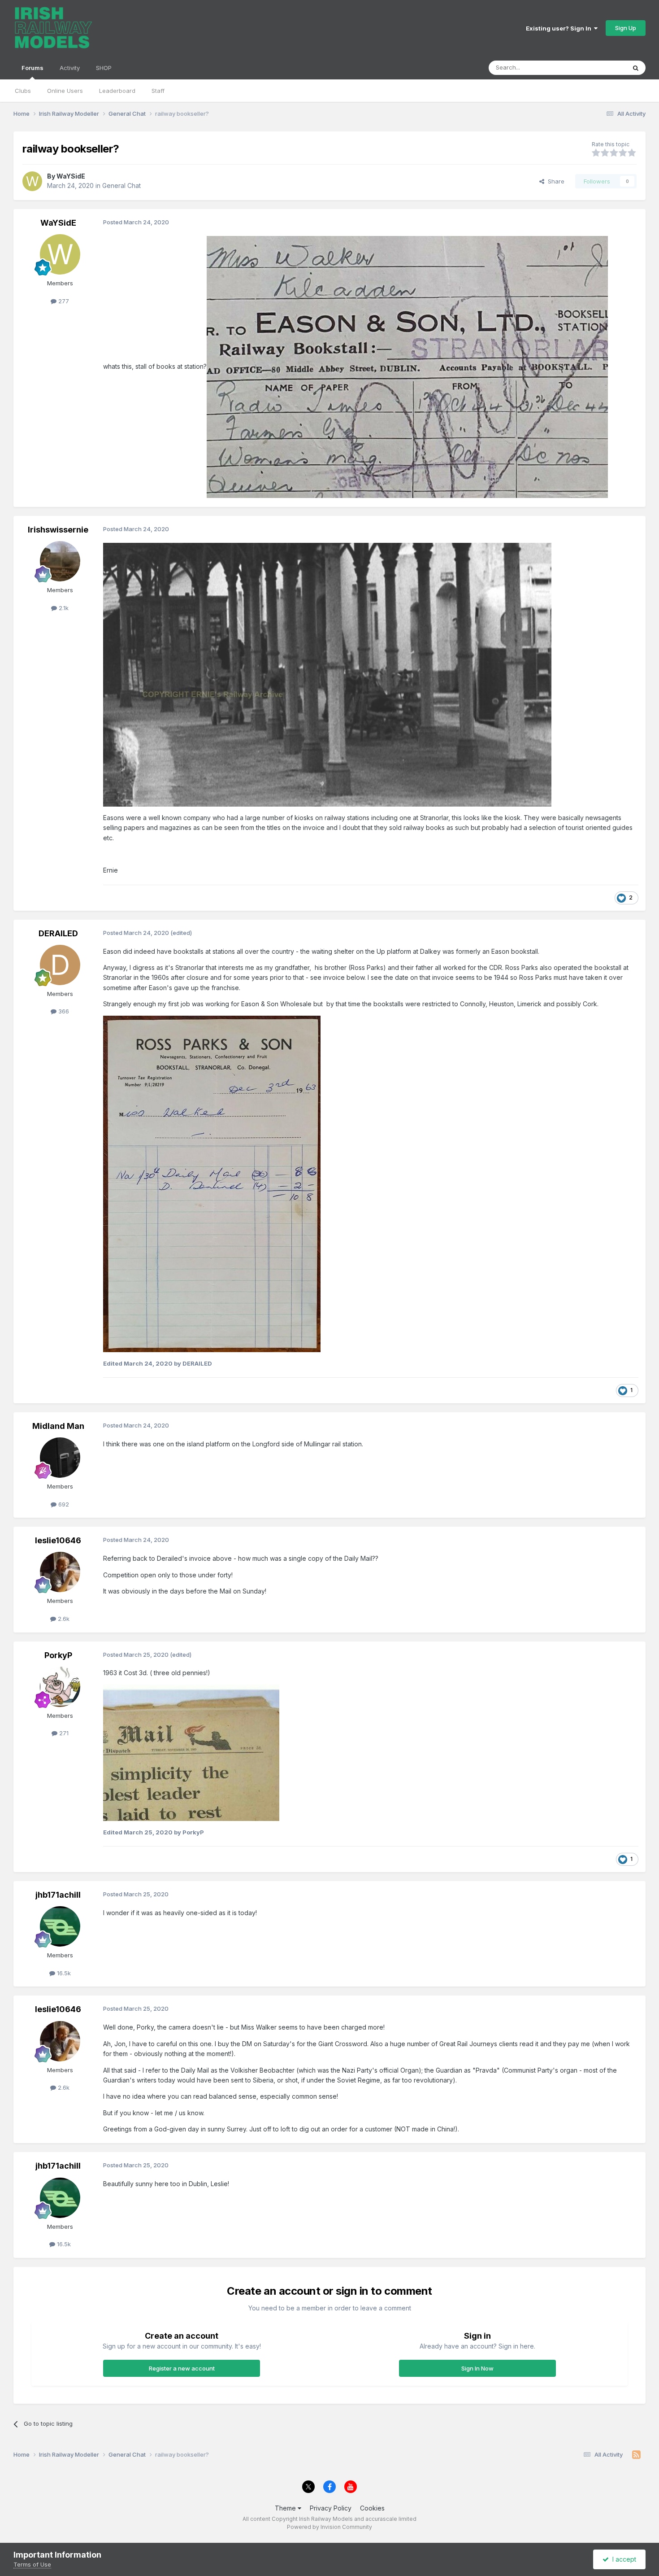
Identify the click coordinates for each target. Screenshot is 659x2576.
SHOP (104, 68)
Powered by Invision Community (329, 2527)
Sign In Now (477, 2368)
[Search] (636, 68)
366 (63, 1011)
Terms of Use (32, 2564)
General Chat (121, 186)
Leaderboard (117, 91)
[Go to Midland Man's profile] (60, 1458)
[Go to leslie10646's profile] (60, 1572)
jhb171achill (58, 1895)
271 (63, 1733)
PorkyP (58, 1655)
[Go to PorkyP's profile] (60, 1687)
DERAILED (58, 933)
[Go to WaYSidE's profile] (32, 181)
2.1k (63, 608)
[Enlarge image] (407, 366)
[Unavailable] (212, 1183)
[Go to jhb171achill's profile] (60, 1926)
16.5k (63, 1973)
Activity (70, 68)
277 (63, 301)
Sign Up (626, 28)
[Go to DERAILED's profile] (60, 965)
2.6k (63, 1619)
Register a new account (182, 2368)
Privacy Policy (331, 2508)
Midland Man (58, 1426)
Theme (286, 2508)
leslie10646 (58, 1540)
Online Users (65, 91)
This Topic (600, 68)
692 (63, 1504)
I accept (622, 2559)
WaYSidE (71, 176)
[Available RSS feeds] (636, 2455)
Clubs (23, 91)
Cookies (372, 2508)
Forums (33, 68)
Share (554, 181)
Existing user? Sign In (560, 28)
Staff (158, 91)
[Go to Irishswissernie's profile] (60, 561)
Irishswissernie (58, 530)
